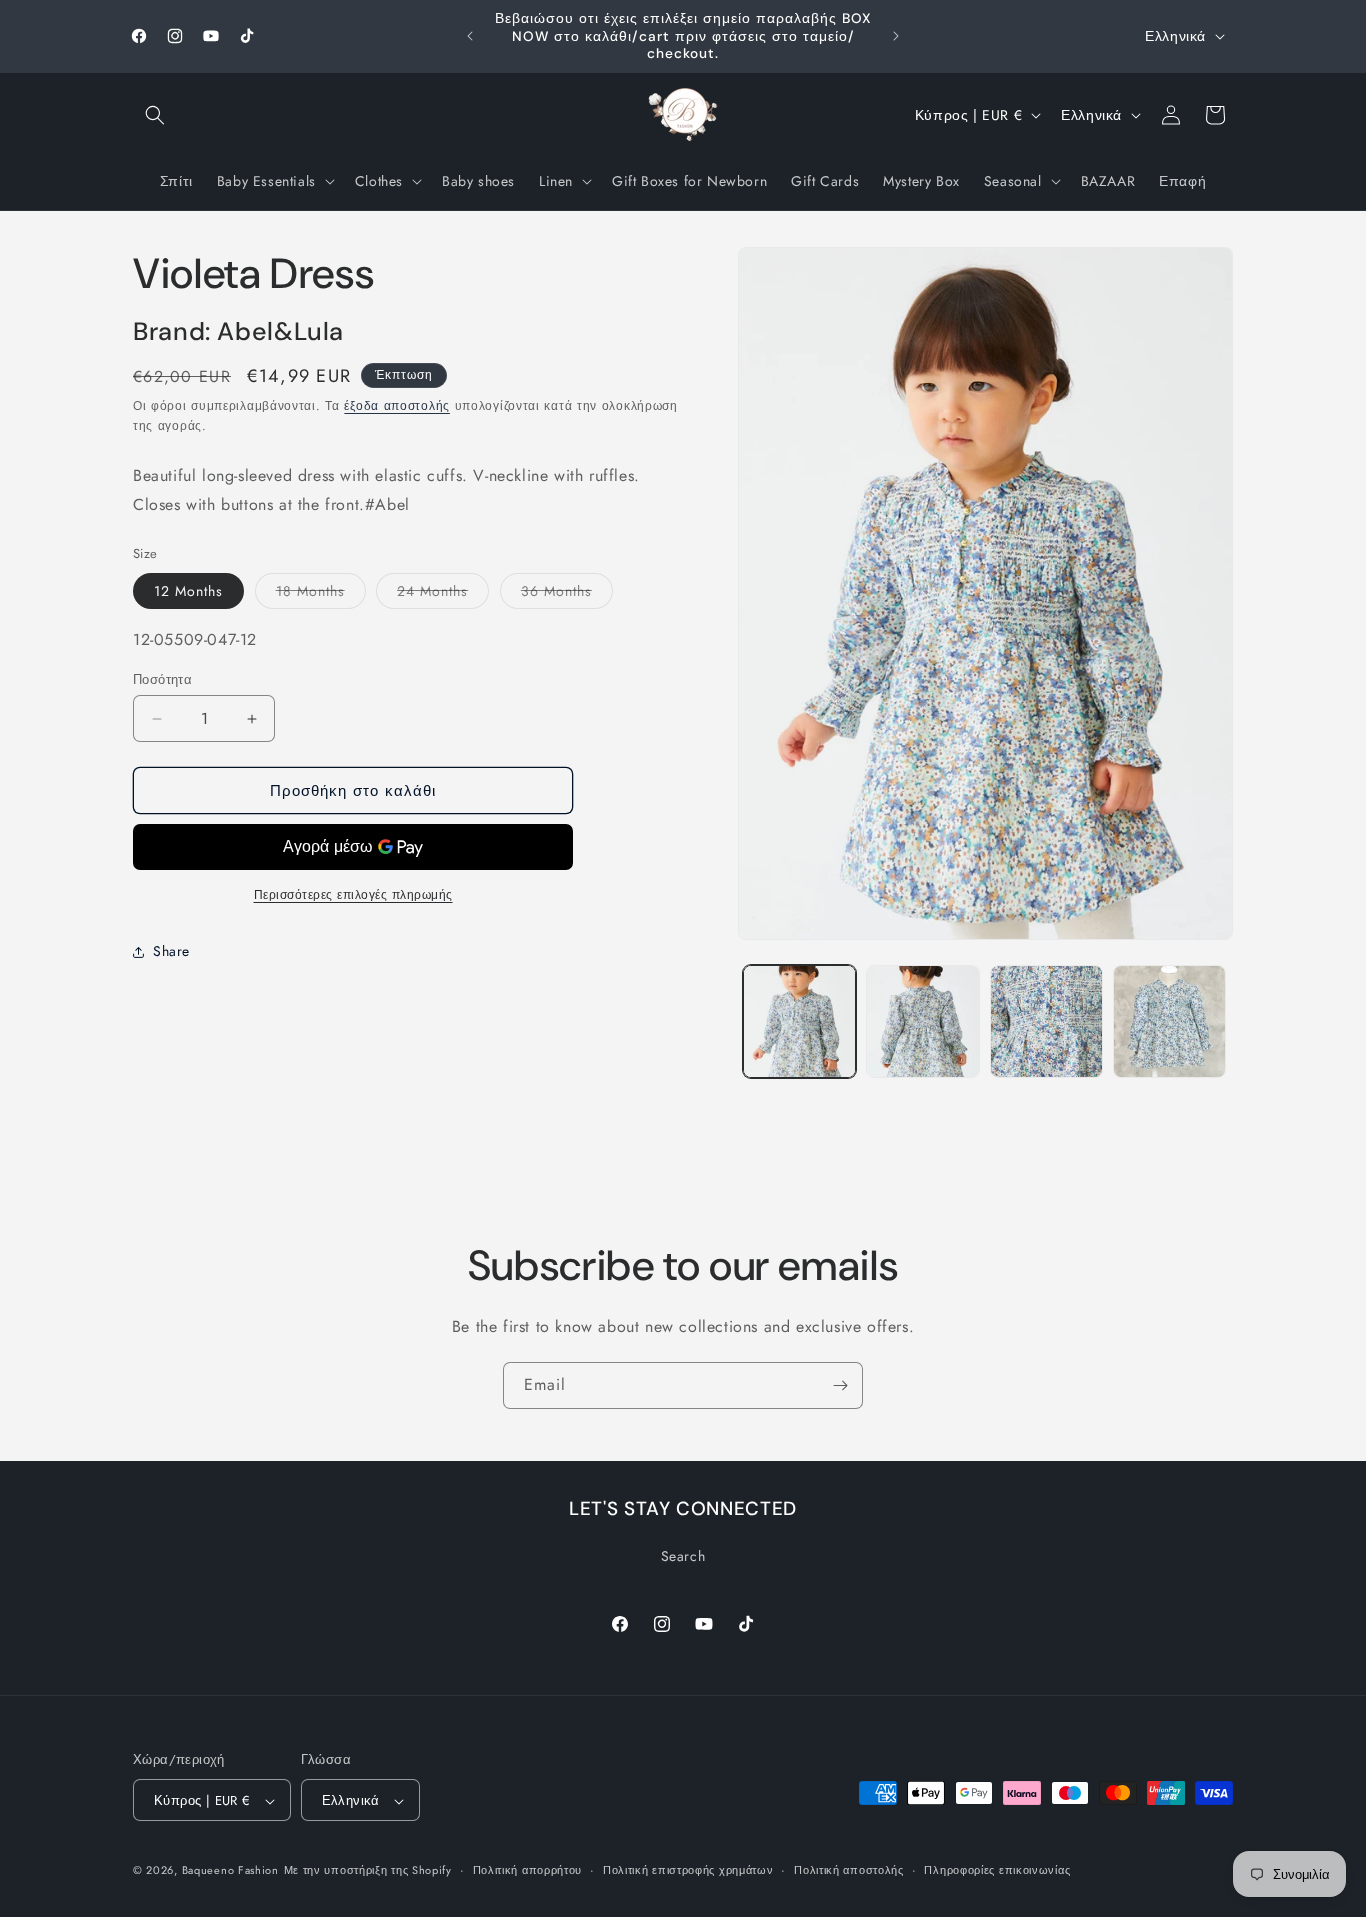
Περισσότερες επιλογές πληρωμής (353, 896)
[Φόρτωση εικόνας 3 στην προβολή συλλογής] (1046, 1021)
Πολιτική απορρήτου (528, 1870)
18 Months (321, 595)
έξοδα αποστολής (397, 407)
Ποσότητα (162, 679)
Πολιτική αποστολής (849, 1870)
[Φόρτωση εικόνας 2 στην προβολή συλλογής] (922, 1021)
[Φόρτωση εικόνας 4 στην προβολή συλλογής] (1169, 1021)
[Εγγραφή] (840, 1385)
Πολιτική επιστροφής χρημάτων (688, 1870)
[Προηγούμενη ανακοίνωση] (470, 36)
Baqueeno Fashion (230, 1871)
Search (683, 1555)
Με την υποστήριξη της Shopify (368, 1871)
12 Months (188, 592)
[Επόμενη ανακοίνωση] (896, 36)
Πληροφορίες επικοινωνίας (997, 1870)
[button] (155, 115)
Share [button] (171, 951)
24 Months (443, 595)
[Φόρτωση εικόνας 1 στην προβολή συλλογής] (799, 1021)
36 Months (567, 595)
